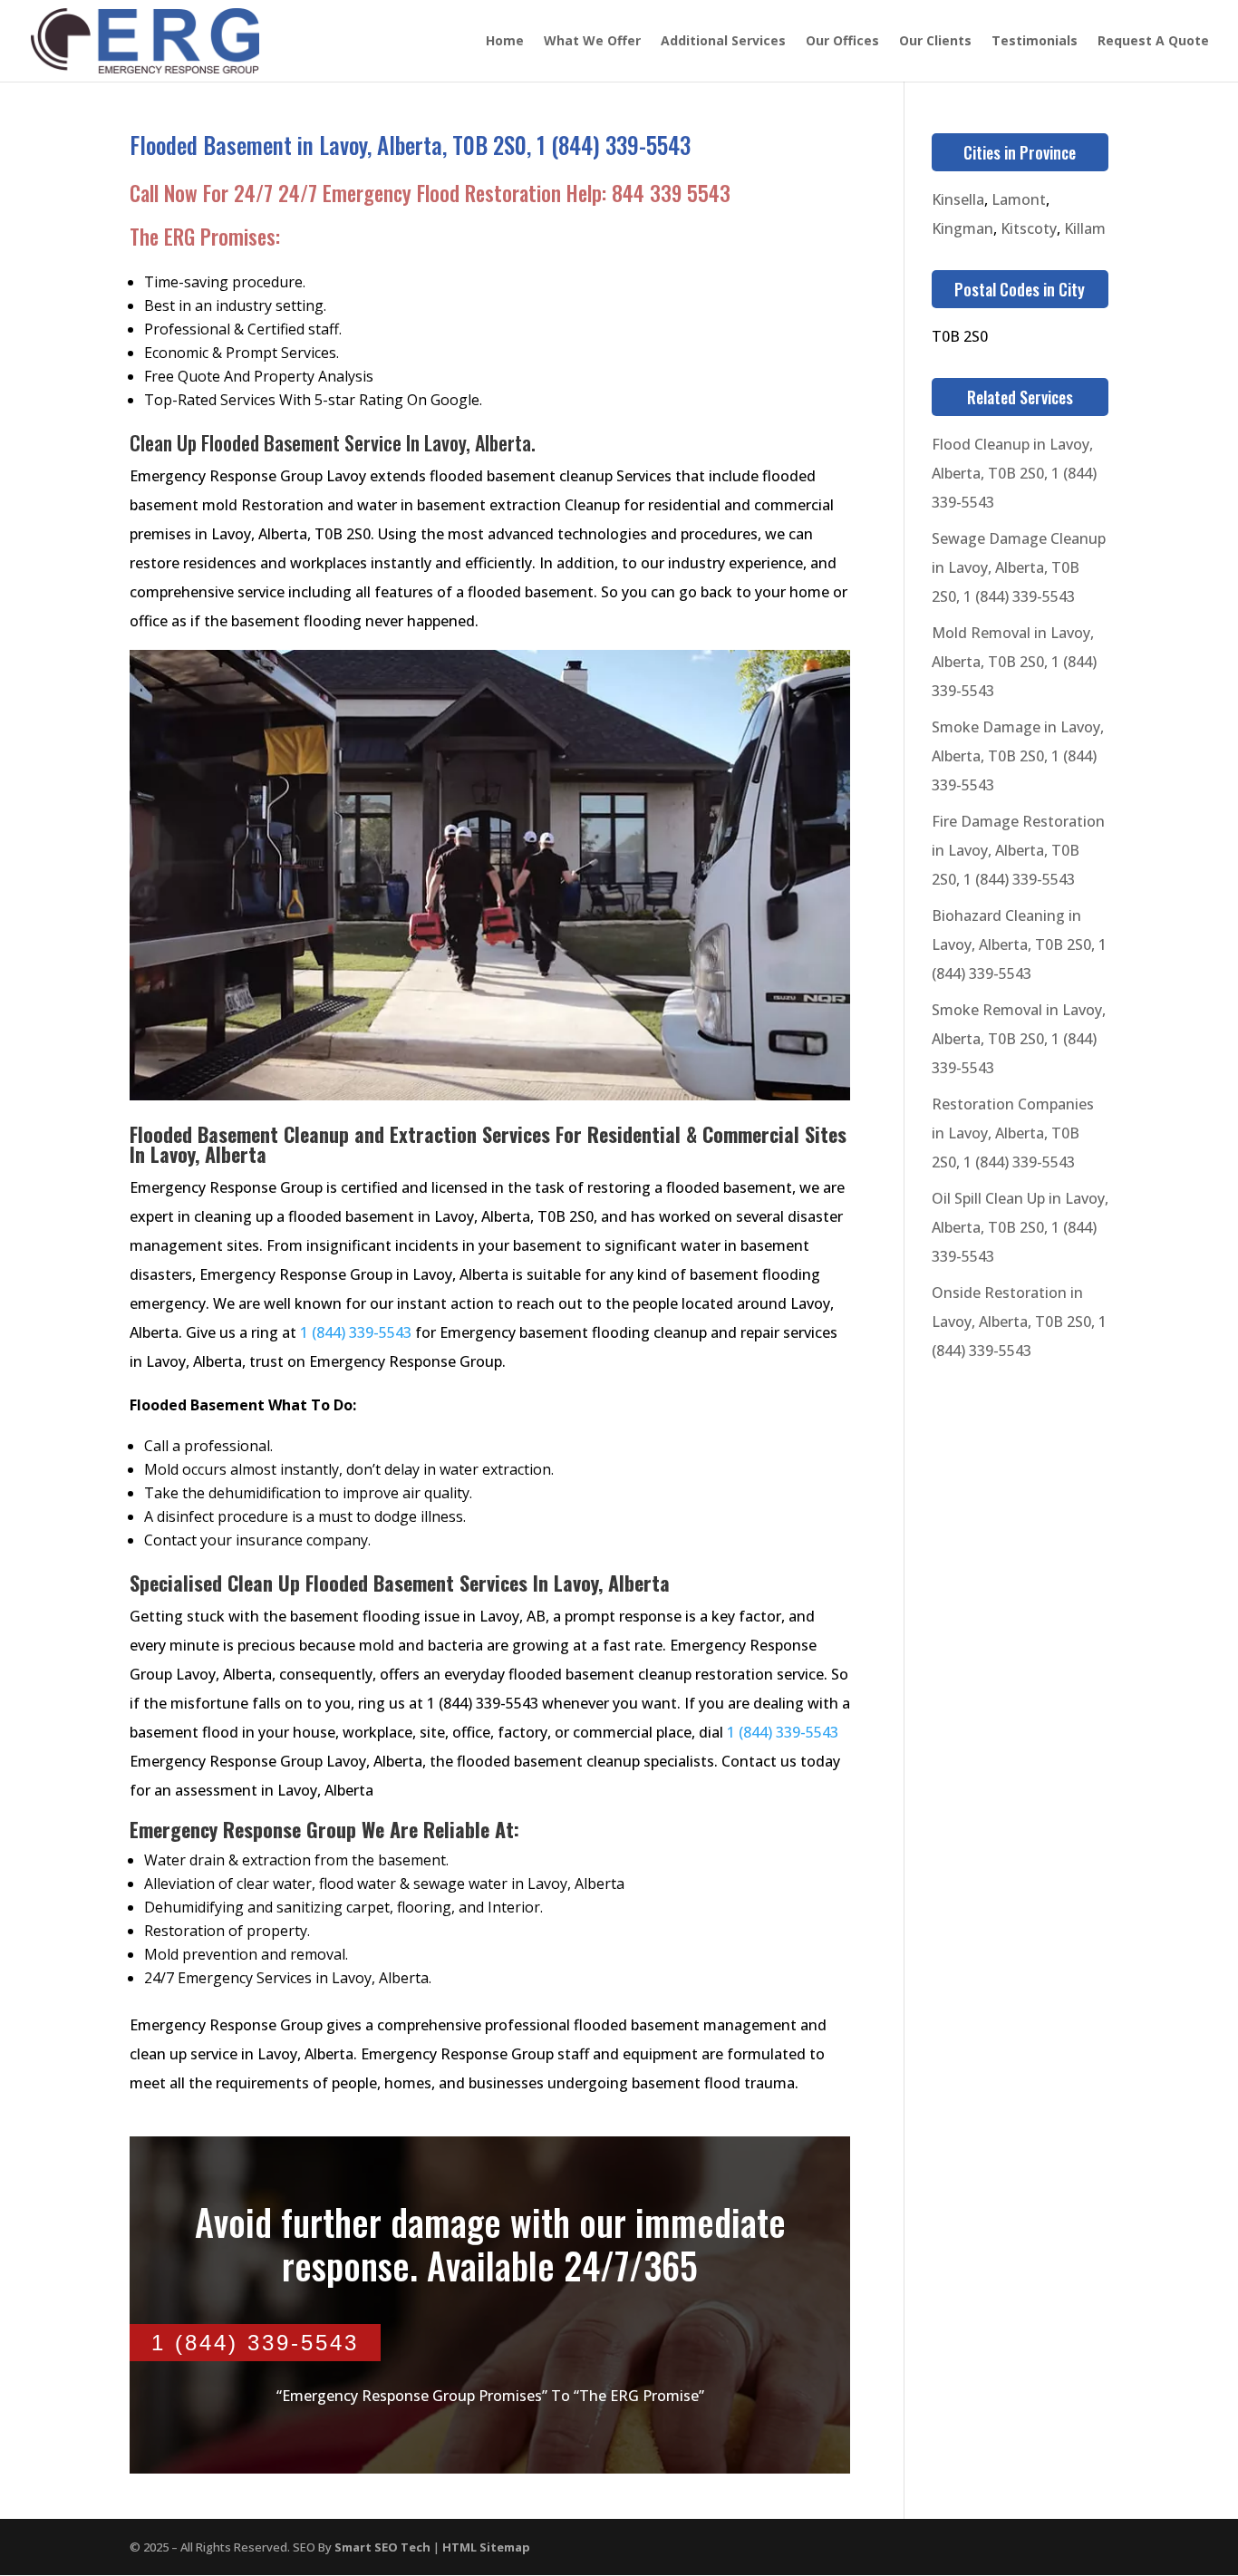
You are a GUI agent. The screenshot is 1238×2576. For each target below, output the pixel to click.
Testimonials (1035, 42)
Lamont (1019, 199)
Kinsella (958, 199)
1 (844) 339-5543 (356, 1332)
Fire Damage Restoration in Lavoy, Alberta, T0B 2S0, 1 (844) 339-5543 (1018, 850)
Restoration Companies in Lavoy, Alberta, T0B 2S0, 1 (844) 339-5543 (1013, 1133)
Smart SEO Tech (382, 2547)
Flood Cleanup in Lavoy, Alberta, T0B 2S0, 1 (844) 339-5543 (1014, 473)
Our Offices (842, 42)
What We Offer (592, 42)
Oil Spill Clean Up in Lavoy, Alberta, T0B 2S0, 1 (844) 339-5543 (1020, 1227)
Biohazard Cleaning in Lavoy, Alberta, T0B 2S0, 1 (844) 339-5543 (1019, 944)
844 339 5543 (671, 193)
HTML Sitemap (486, 2547)
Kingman (962, 228)
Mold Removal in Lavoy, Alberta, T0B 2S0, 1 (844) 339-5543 (1014, 662)
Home (505, 42)
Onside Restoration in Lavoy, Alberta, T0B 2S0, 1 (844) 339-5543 (1019, 1322)
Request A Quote (1153, 42)
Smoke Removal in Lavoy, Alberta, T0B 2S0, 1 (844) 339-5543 (1019, 1039)
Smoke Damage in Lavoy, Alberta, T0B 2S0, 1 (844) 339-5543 (1018, 756)
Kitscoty (1029, 228)
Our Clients (935, 42)
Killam (1085, 228)
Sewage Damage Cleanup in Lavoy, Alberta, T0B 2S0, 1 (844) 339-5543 (1019, 567)
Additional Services (723, 42)
